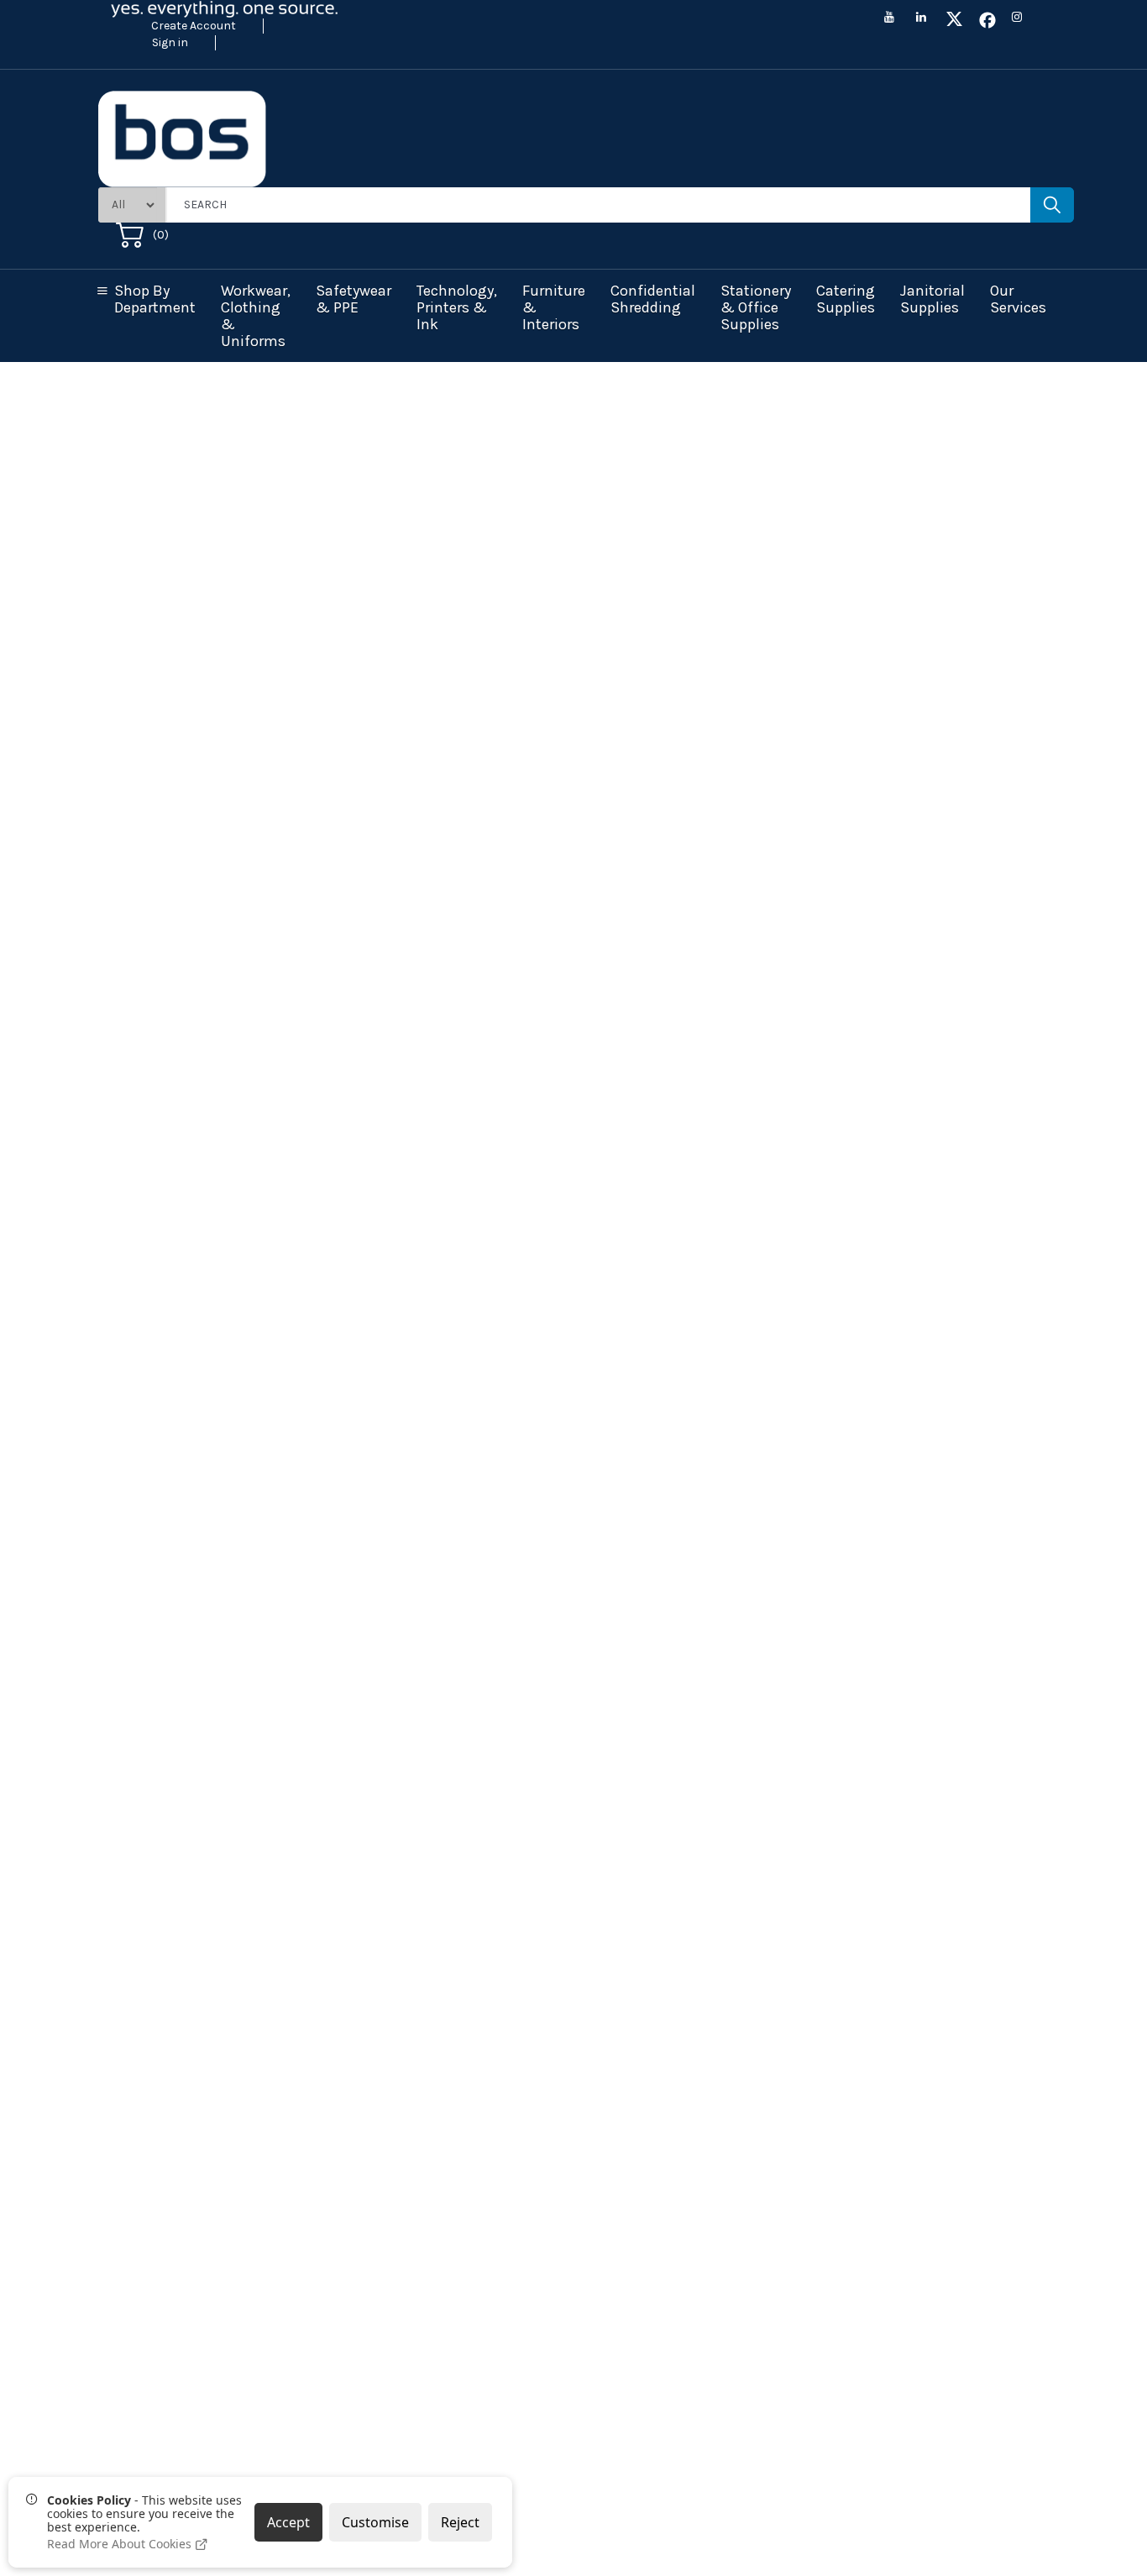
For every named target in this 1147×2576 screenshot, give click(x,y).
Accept (288, 2522)
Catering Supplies (846, 299)
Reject (460, 2522)
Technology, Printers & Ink (457, 307)
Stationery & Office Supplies (756, 307)
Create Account (194, 26)
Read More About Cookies (121, 2544)
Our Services (1018, 299)
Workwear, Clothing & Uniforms (256, 316)
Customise (375, 2522)
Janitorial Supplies (932, 299)
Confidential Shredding (653, 299)
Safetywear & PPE (354, 299)
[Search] (1052, 205)
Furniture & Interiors (554, 307)
